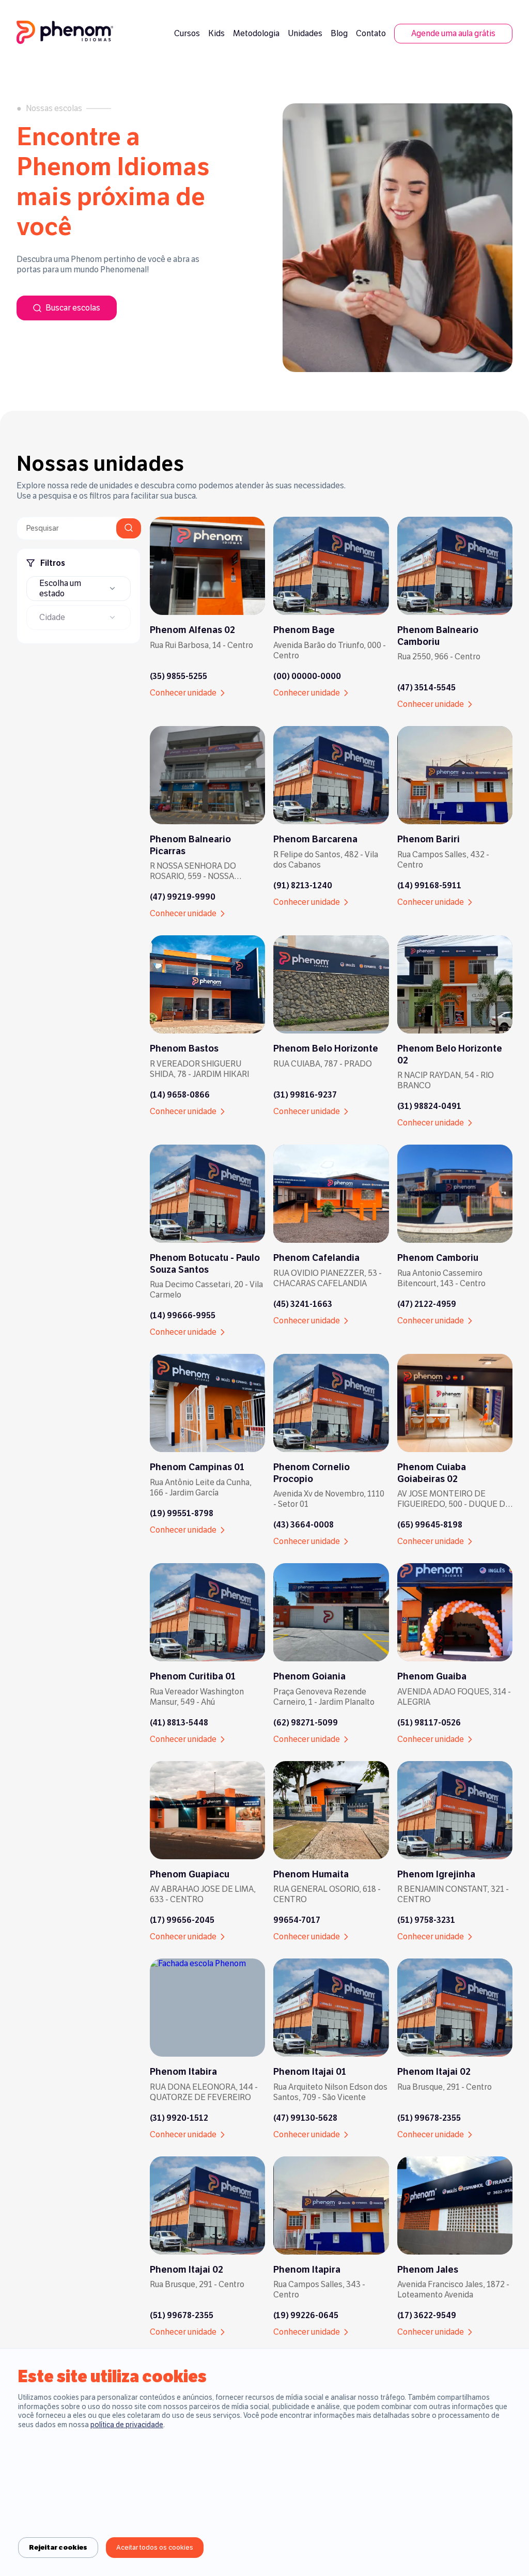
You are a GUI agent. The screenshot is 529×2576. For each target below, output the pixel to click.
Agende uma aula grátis (453, 33)
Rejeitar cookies (58, 2548)
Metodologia (256, 33)
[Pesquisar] (129, 528)
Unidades (305, 33)
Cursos (187, 33)
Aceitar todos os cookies (155, 2548)
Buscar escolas (73, 308)
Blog (339, 33)
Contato (371, 33)
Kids (216, 33)
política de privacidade (127, 2425)
